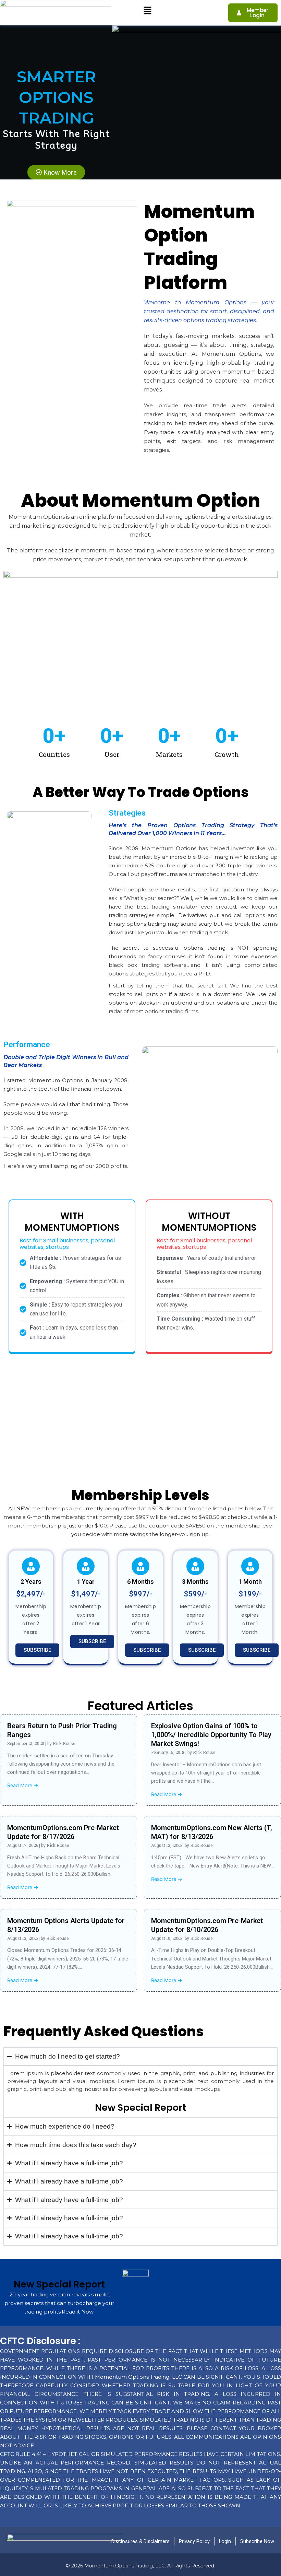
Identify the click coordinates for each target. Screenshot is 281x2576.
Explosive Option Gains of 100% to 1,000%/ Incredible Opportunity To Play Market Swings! (211, 1735)
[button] (147, 11)
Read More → (23, 1785)
